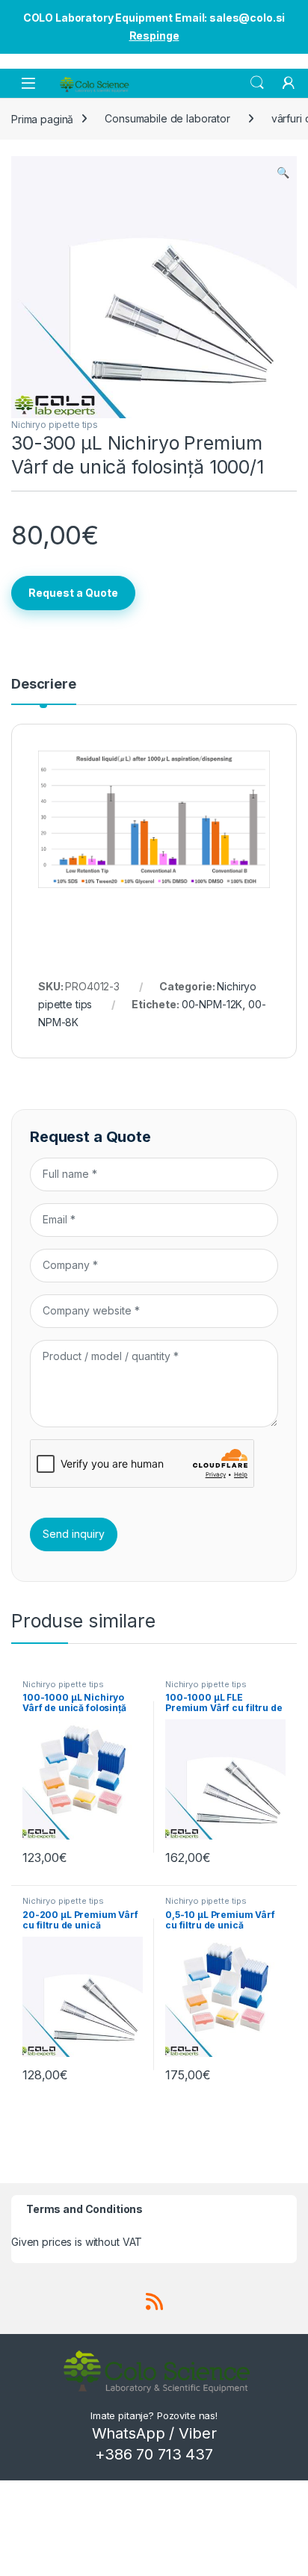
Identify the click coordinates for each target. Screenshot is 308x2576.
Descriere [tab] (44, 685)
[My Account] (289, 83)
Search (257, 83)
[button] (283, 173)
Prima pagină (42, 118)
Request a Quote (73, 593)
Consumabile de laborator (167, 118)
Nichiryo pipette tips (55, 425)
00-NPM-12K (212, 1004)
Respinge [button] (154, 35)
